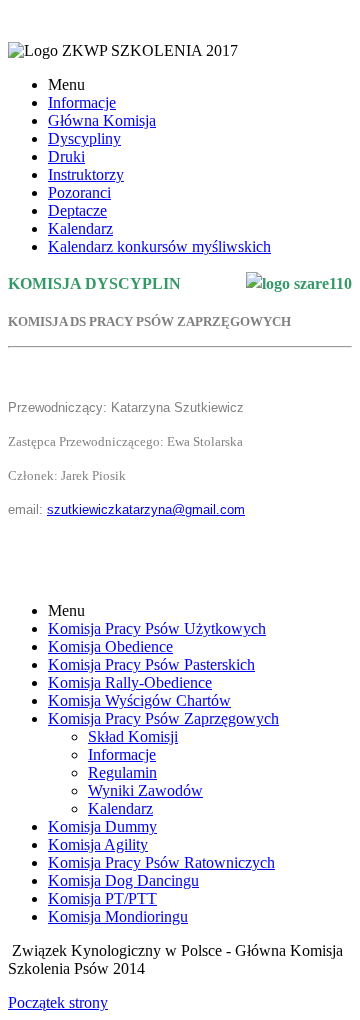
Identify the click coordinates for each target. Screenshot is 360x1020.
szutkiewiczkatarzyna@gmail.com (146, 509)
